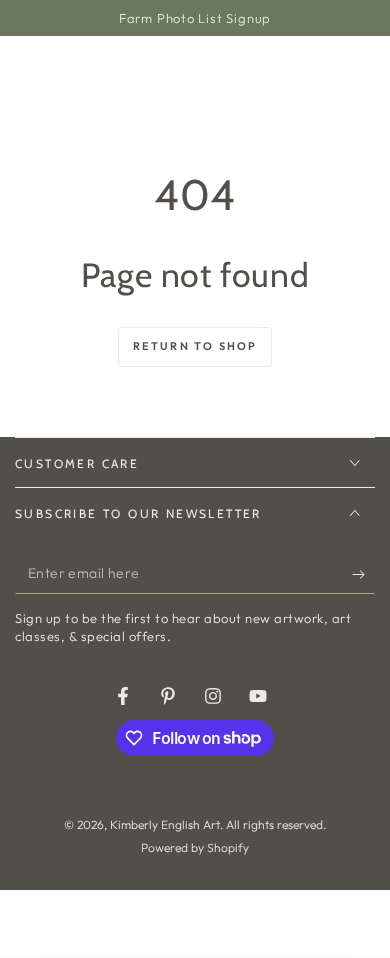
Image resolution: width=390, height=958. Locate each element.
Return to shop (195, 346)
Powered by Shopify (195, 847)
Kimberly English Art (165, 824)
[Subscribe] (363, 574)
